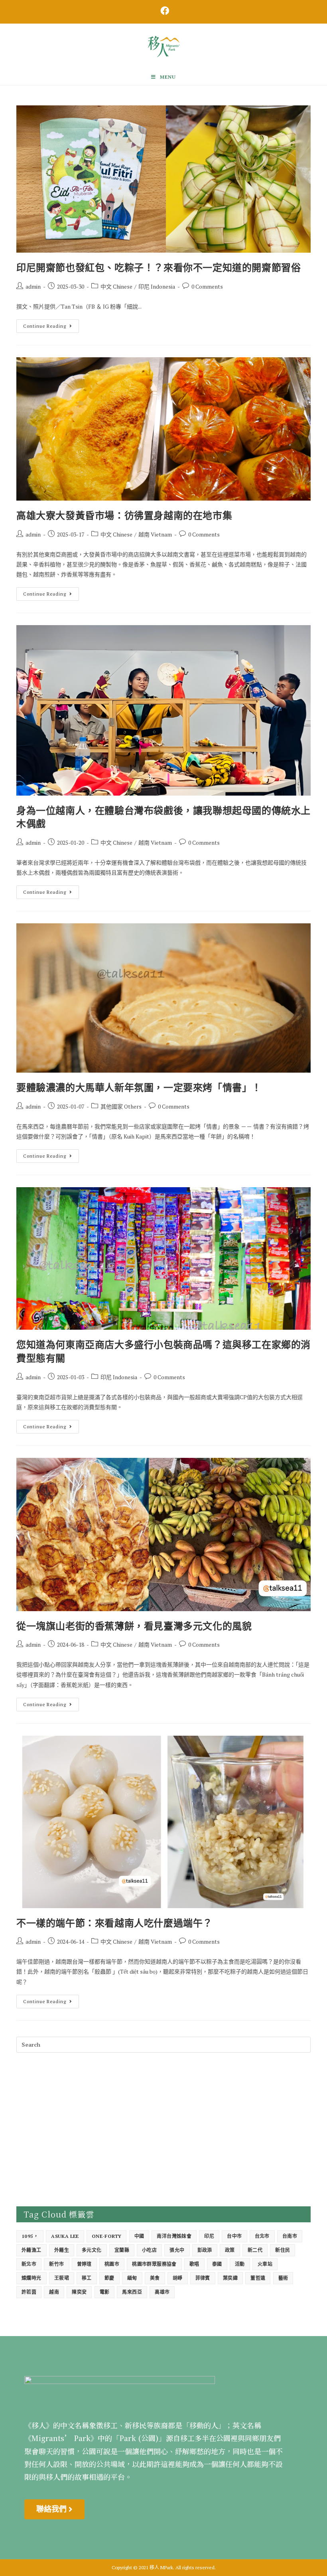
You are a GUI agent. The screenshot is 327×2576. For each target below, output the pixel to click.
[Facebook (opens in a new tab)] (163, 11)
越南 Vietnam (155, 534)
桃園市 (112, 2264)
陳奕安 (79, 2292)
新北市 (29, 2264)
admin (33, 286)
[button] (54, 2509)
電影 (105, 2292)
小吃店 (149, 2250)
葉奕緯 (230, 2278)
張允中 (177, 2250)
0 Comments (207, 286)
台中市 (234, 2236)
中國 (139, 2236)
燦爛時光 (32, 2278)
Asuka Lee (65, 2236)
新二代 (255, 2250)
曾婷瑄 (84, 2264)
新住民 (283, 2250)
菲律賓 (203, 2278)
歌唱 (194, 2264)
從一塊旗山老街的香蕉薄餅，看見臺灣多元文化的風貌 (134, 1626)
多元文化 (92, 2250)
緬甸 (132, 2278)
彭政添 (205, 2250)
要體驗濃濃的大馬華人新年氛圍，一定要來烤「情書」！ (139, 1087)
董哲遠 (258, 2278)
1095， (30, 2236)
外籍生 (62, 2250)
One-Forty (107, 2236)
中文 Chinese (116, 286)
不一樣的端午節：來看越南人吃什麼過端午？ (114, 1923)
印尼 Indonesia (157, 286)
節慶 (109, 2278)
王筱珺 (62, 2278)
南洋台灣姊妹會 (174, 2236)
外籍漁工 (32, 2250)
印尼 (209, 2236)
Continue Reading (51, 324)
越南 (54, 2292)
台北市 (262, 2236)
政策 (230, 2250)
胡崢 (178, 2278)
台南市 (290, 2236)
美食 (155, 2278)
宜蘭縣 (122, 2250)
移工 (87, 2278)
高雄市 (162, 2292)
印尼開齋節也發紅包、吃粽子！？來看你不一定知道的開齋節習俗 (159, 267)
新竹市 (56, 2264)
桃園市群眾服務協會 (154, 2264)
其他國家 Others (121, 1106)
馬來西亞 (132, 2292)
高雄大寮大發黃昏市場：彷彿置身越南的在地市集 (124, 515)
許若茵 (29, 2292)
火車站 (265, 2264)
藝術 (283, 2278)
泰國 (217, 2264)
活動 (240, 2264)
